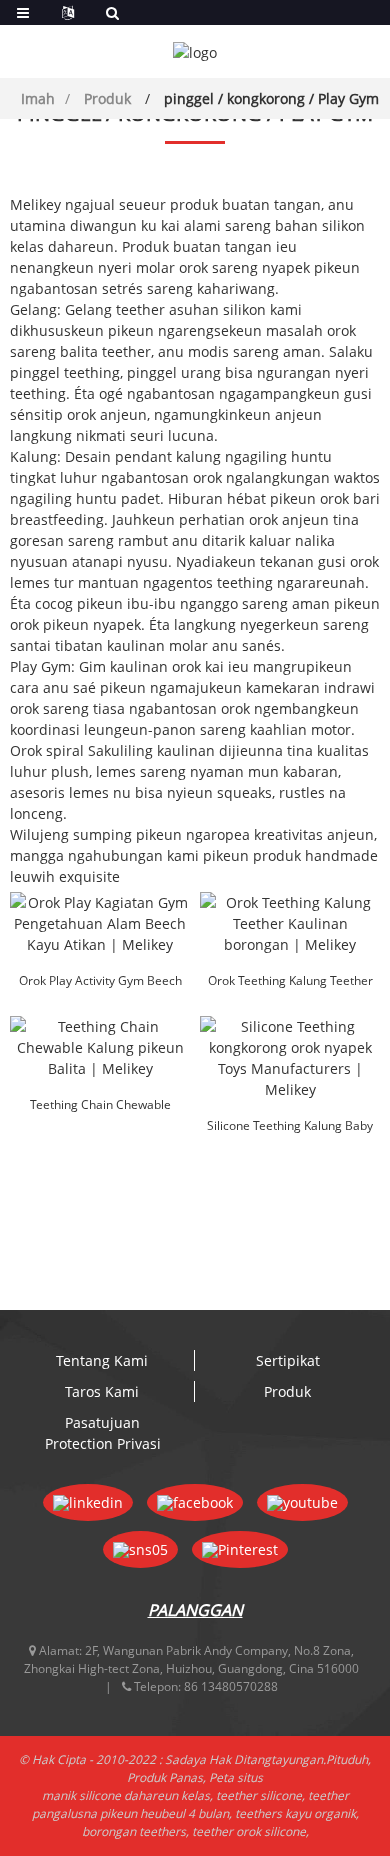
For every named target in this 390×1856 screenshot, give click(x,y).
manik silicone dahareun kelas (126, 1795)
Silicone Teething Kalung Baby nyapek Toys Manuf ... (290, 1127)
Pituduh (347, 1759)
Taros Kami (102, 1391)
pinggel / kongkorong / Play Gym (271, 98)
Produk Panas (165, 1777)
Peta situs (236, 1777)
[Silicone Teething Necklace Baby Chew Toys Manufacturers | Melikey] (290, 1058)
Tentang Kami (102, 1360)
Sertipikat (288, 1360)
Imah (38, 98)
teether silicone (259, 1795)
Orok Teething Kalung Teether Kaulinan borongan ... (290, 982)
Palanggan (195, 1610)
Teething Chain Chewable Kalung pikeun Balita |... (100, 1106)
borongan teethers (134, 1831)
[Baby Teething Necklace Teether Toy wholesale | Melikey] (290, 923)
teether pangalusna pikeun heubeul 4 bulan (190, 1804)
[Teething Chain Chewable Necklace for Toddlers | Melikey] (100, 1047)
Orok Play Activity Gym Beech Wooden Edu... (100, 982)
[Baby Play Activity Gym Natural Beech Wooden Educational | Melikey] (100, 923)
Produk (107, 98)
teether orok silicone (249, 1831)
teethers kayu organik (295, 1813)
